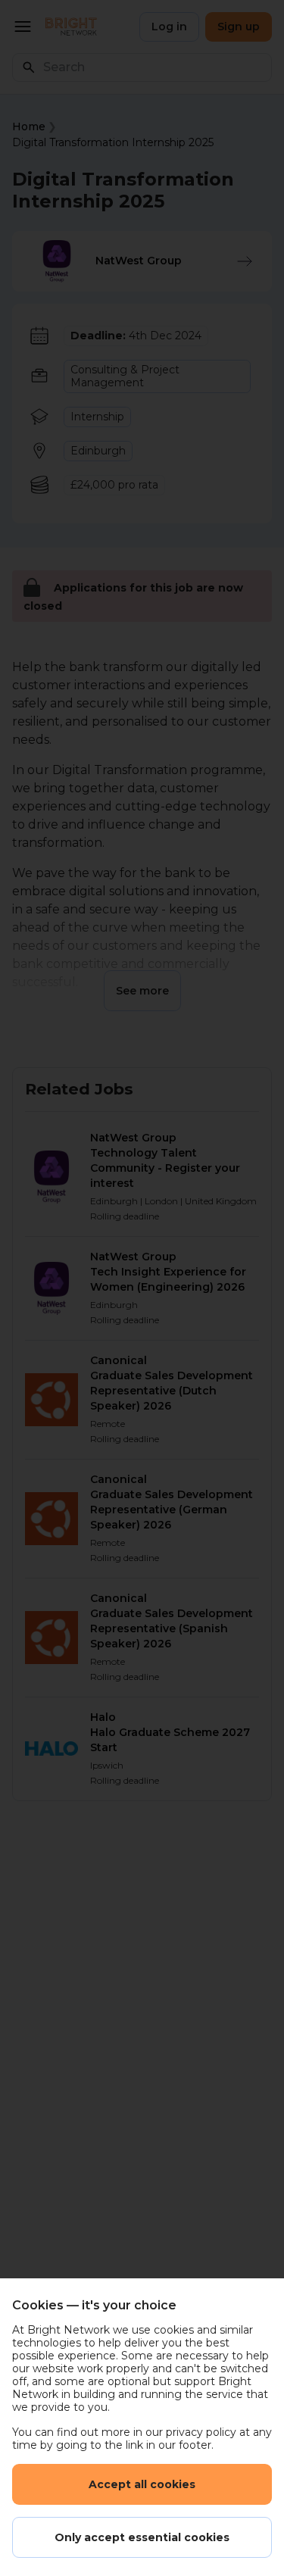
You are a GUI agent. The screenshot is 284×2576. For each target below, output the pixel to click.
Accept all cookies (142, 2484)
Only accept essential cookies (142, 2537)
